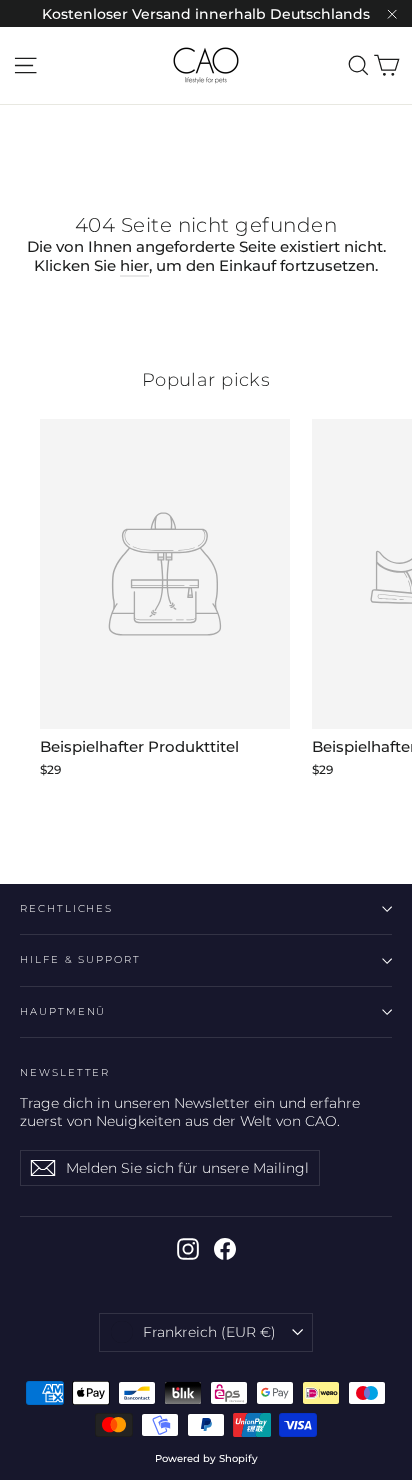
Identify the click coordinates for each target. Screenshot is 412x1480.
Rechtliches (66, 908)
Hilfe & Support (80, 959)
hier (134, 265)
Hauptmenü (63, 1011)
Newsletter (65, 1072)
